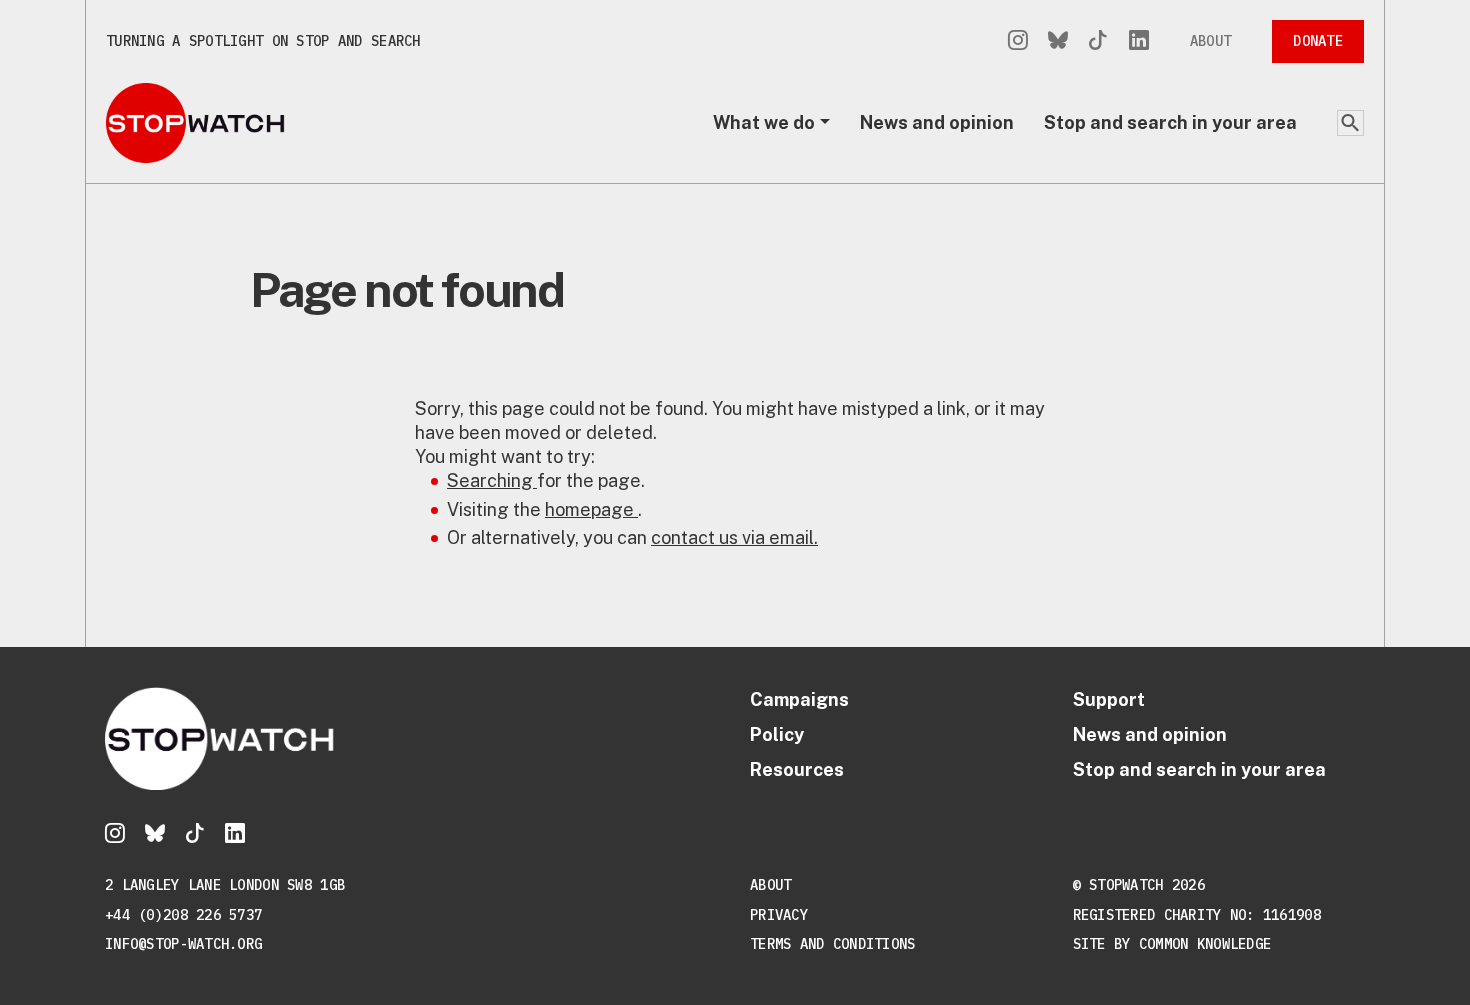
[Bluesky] (1058, 41)
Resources (797, 769)
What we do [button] (764, 122)
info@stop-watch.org (183, 944)
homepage (591, 509)
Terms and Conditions (833, 944)
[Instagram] (1018, 41)
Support (1109, 699)
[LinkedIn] (1139, 41)
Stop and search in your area (1170, 122)
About (1210, 41)
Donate (1318, 41)
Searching (492, 480)
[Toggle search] (1350, 123)
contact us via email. (734, 537)
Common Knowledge (1205, 944)
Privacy (779, 915)
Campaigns (799, 699)
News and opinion (937, 122)
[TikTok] (1098, 41)
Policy (777, 734)
